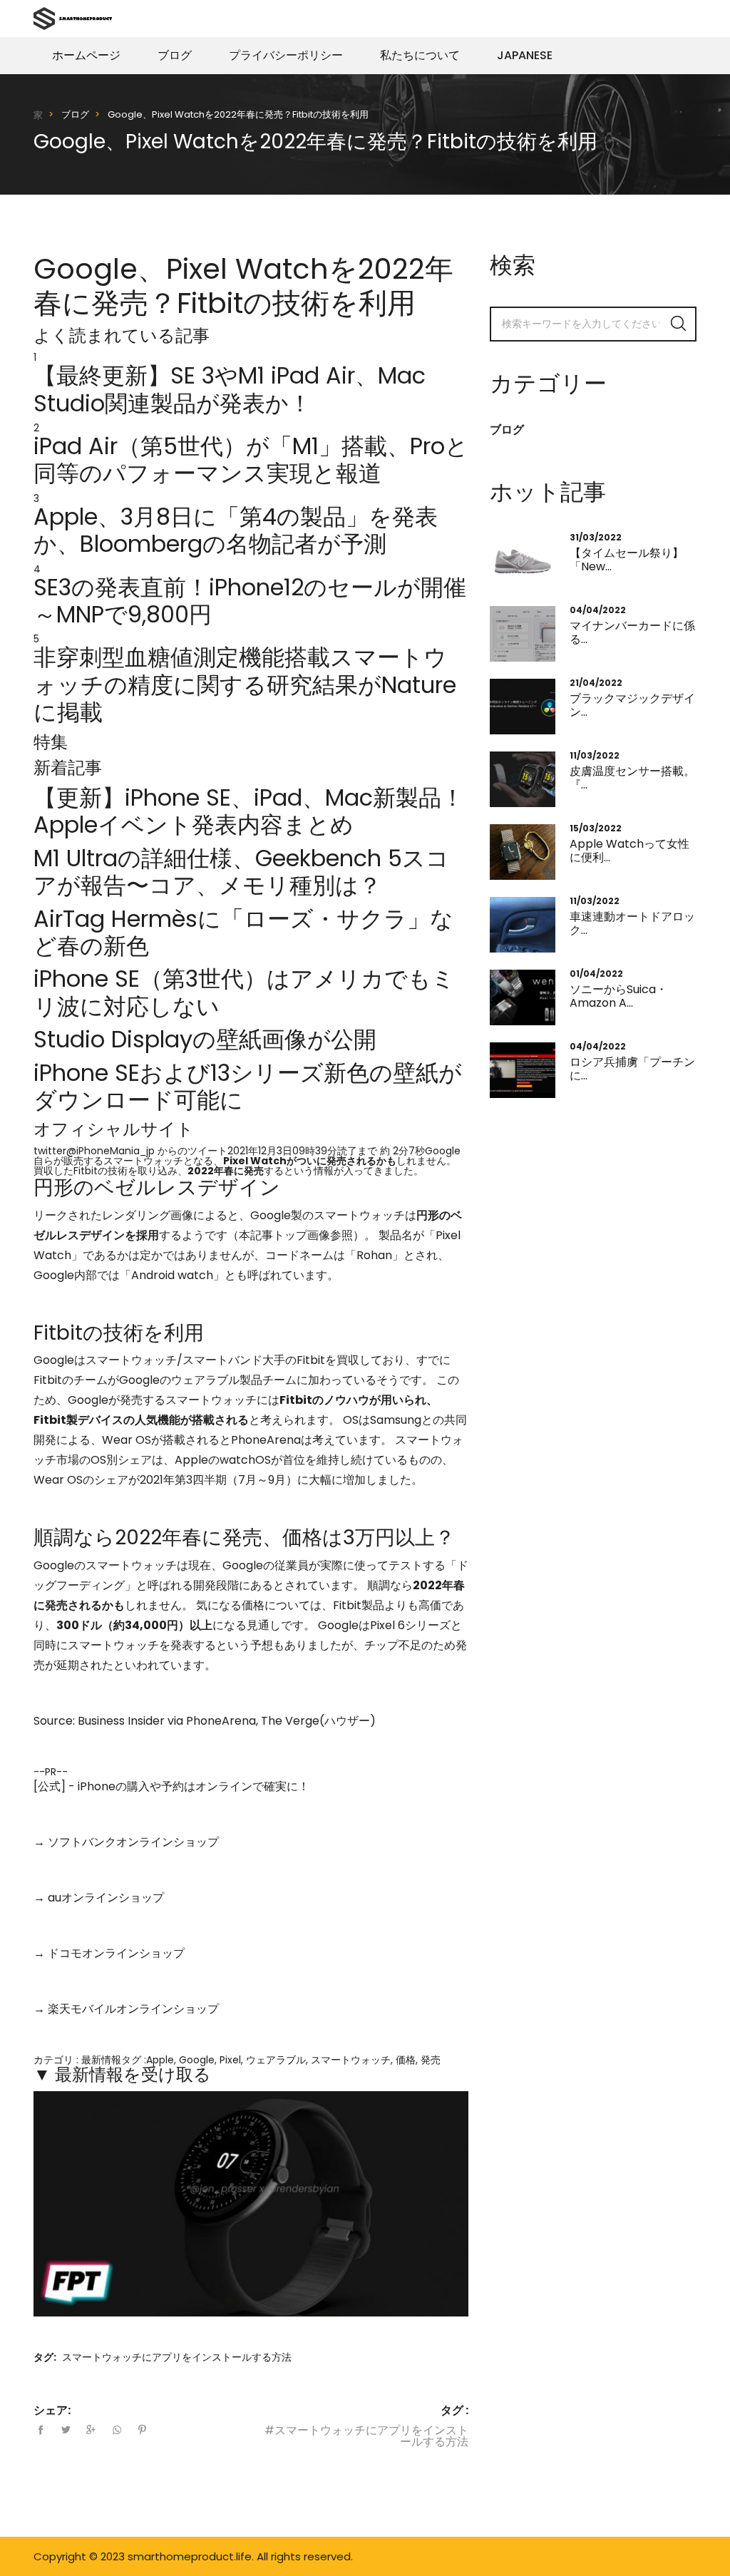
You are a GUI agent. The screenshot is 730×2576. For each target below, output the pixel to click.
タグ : (454, 2411)
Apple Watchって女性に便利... (629, 851)
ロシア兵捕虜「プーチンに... (632, 1069)
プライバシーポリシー (286, 55)
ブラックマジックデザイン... (632, 705)
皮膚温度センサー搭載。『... (632, 778)
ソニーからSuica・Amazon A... (618, 996)
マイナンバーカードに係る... (632, 632)
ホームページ (86, 55)
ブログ (175, 55)
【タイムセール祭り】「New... (627, 560)
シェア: (52, 2411)
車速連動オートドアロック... (632, 923)
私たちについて (420, 55)
